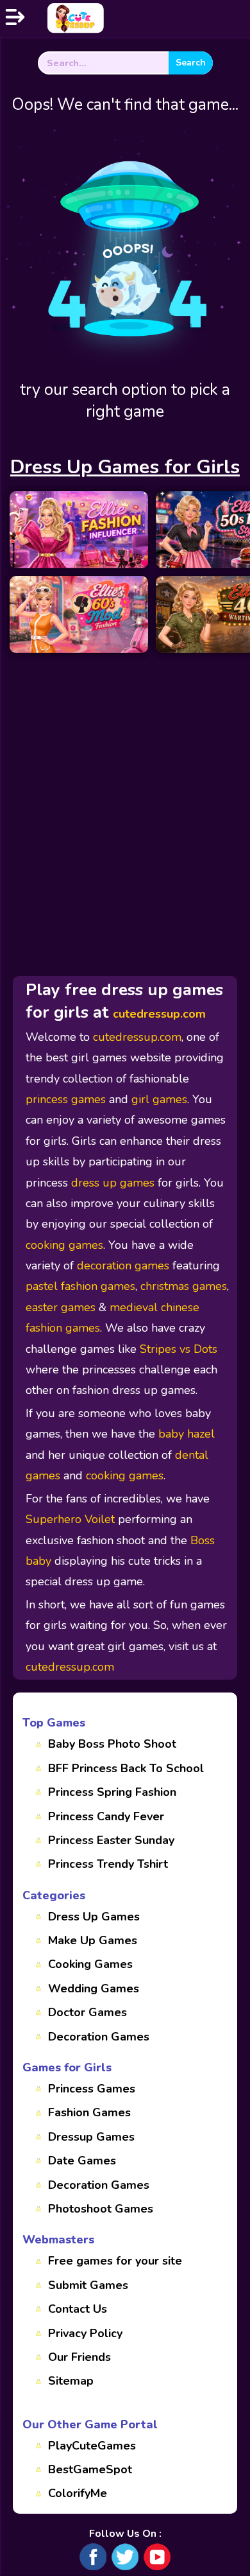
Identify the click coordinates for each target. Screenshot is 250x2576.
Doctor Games (88, 2012)
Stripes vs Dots (179, 1349)
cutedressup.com (159, 1014)
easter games (61, 1307)
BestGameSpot (90, 2469)
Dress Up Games (94, 1917)
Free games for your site (115, 2261)
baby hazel (187, 1434)
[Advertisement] (125, 785)
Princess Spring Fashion (112, 1792)
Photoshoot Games (101, 2209)
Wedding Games (94, 1989)
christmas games (184, 1286)
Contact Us (78, 2309)
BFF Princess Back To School (126, 1768)
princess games (66, 1099)
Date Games (82, 2161)
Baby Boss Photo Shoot (112, 1744)
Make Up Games (93, 1940)
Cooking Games (90, 1964)
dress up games (113, 1183)
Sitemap (71, 2381)
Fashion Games (89, 2112)
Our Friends (79, 2357)
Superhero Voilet (70, 1519)
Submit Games (88, 2285)
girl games (159, 1099)
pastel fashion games (80, 1286)
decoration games (123, 1266)
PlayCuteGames (92, 2446)
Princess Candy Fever (106, 1816)
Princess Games (92, 2089)
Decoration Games (99, 2037)
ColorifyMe (78, 2493)
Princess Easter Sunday (111, 1840)
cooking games (64, 1245)
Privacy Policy (85, 2333)
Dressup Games (91, 2137)
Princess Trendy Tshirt (108, 1864)
